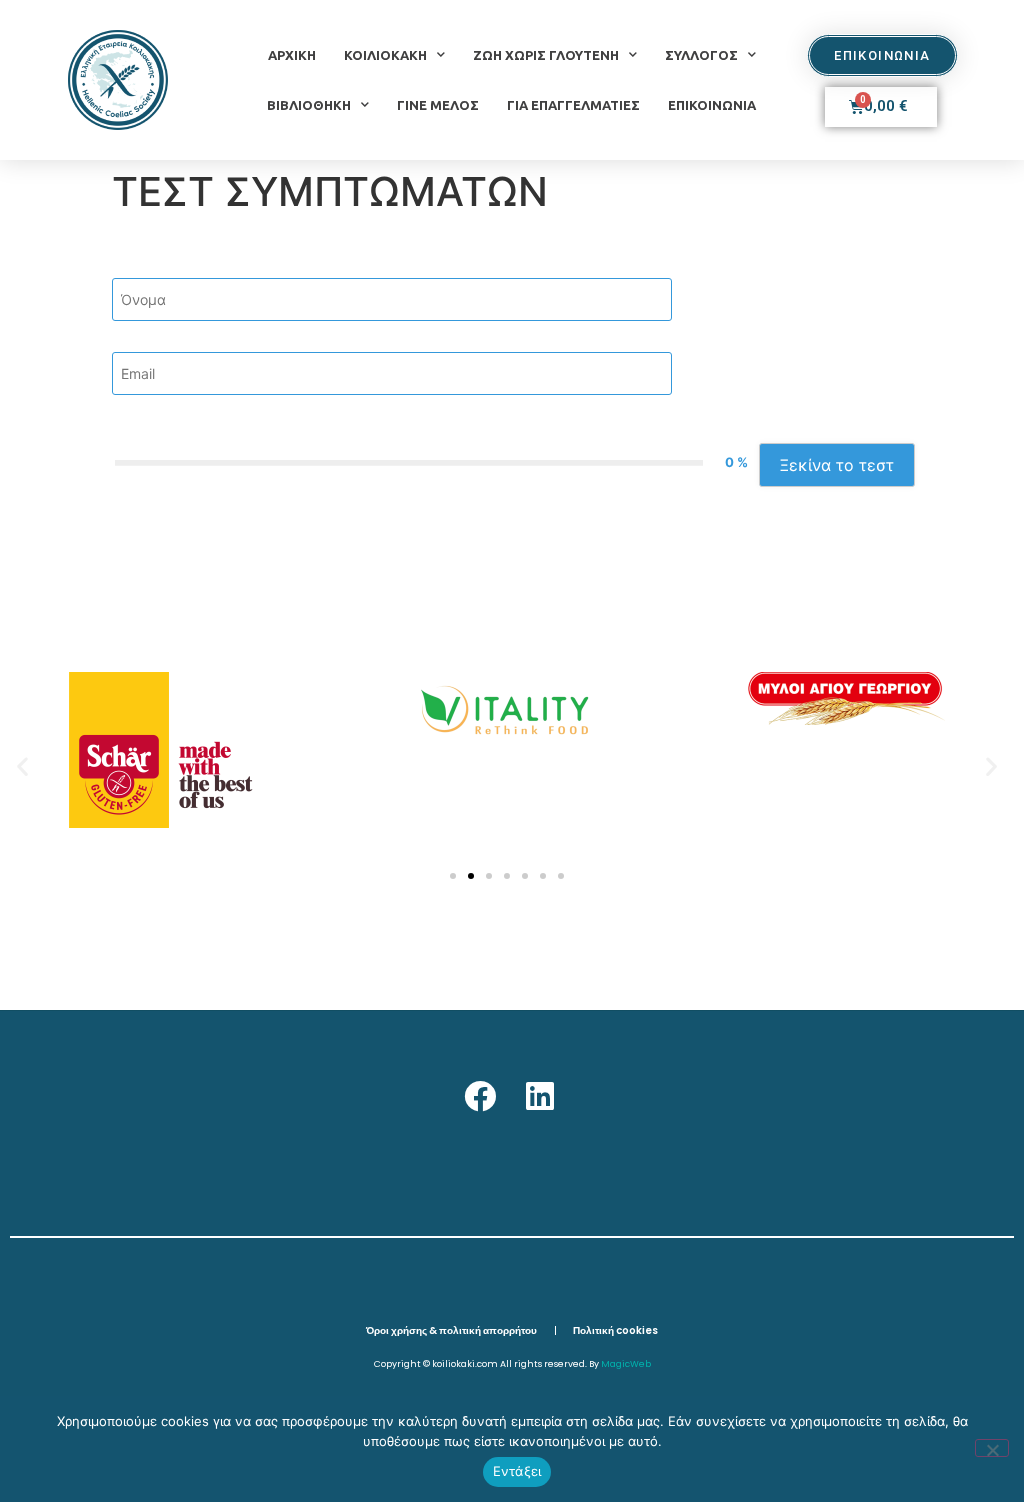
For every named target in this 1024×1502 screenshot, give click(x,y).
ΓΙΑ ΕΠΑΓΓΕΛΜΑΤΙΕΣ (573, 105)
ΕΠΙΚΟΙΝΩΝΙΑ (712, 105)
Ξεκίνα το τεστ (837, 465)
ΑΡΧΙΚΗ (292, 55)
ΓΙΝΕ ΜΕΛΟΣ (438, 105)
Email (133, 339)
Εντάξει (517, 1471)
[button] (22, 766)
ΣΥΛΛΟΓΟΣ (701, 55)
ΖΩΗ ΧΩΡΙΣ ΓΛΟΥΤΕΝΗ (546, 55)
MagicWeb (626, 1364)
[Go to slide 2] (471, 876)
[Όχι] (992, 1448)
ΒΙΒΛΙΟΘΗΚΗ (309, 105)
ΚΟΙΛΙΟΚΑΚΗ (385, 55)
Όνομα (139, 265)
